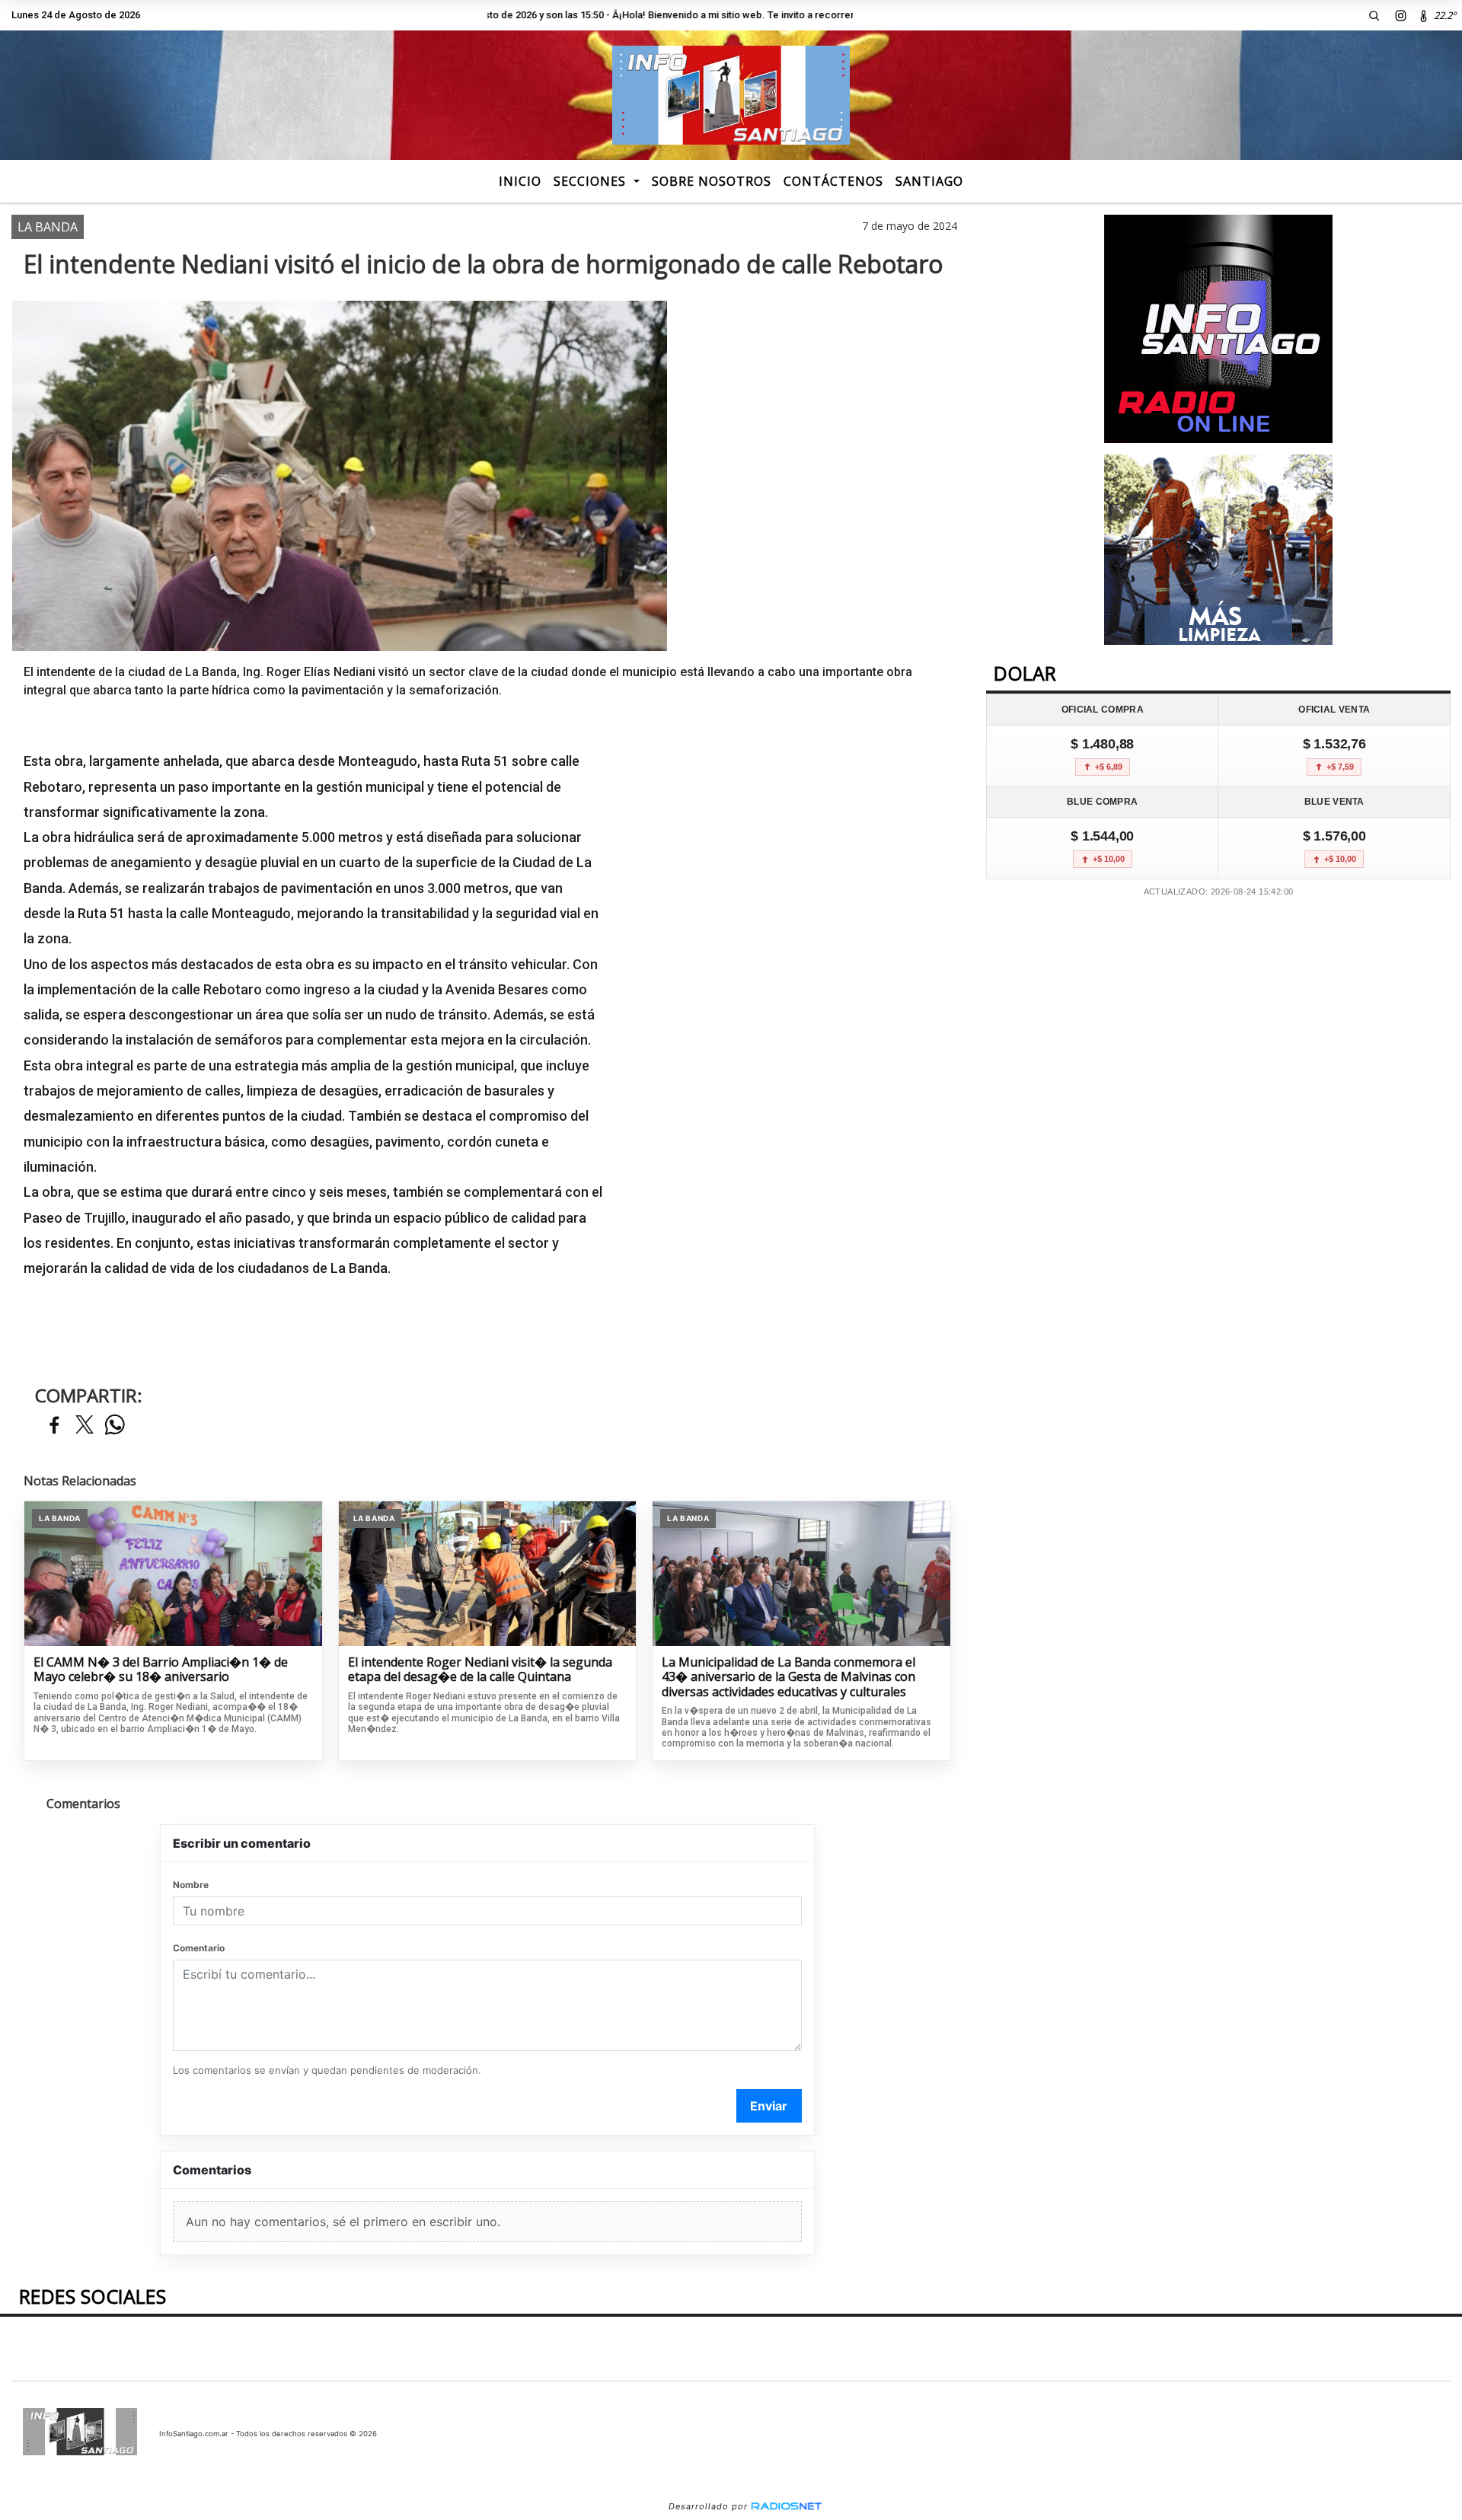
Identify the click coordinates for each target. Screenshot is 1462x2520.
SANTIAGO (929, 181)
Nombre (191, 1885)
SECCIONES (592, 181)
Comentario (199, 1948)
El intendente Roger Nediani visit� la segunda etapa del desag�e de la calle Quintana (480, 1670)
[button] (1374, 15)
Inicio (520, 181)
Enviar (769, 2106)
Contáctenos (833, 181)
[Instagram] (1401, 15)
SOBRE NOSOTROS (712, 181)
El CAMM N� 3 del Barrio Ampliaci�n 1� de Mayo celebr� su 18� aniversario (161, 1670)
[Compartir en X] (85, 1426)
